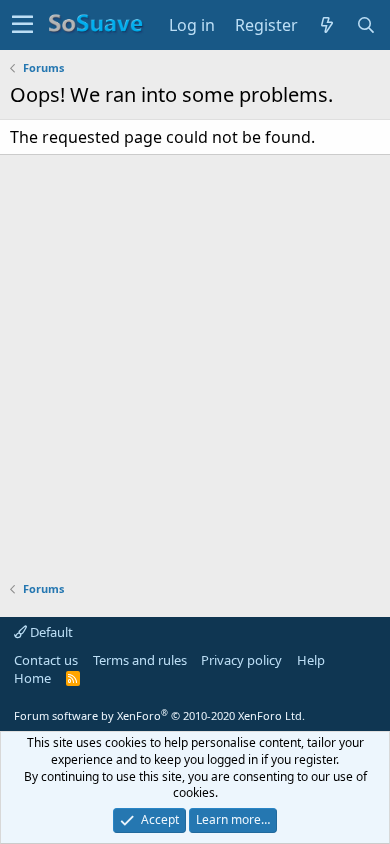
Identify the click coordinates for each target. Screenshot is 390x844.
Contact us (46, 660)
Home (32, 678)
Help (311, 660)
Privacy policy (241, 660)
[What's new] (327, 25)
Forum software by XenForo (159, 715)
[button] (22, 25)
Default (50, 632)
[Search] (366, 25)
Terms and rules (140, 660)
